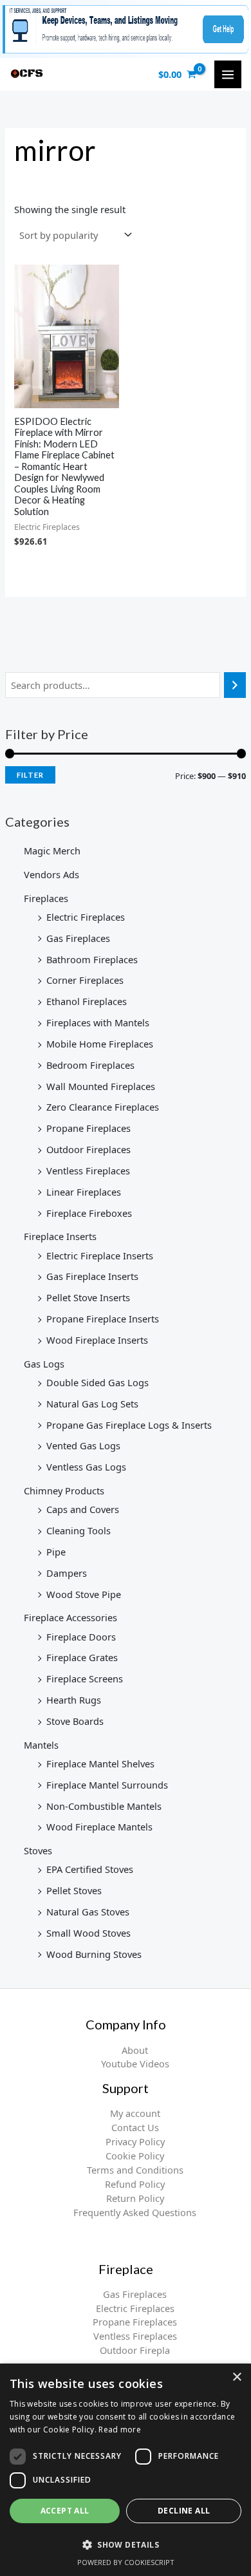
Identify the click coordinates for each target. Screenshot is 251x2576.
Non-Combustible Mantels (104, 1806)
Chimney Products (64, 1490)
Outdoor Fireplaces (88, 1149)
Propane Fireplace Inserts (103, 1319)
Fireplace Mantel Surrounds (107, 1785)
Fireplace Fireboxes (89, 1213)
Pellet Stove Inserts (88, 1297)
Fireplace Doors (81, 1637)
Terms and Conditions (135, 2170)
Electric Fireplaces (86, 917)
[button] (126, 2544)
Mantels (41, 1745)
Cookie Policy (135, 2156)
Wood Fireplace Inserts (97, 1340)
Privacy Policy (135, 2141)
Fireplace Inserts (60, 1236)
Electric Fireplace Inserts (100, 1255)
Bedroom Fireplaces (90, 1065)
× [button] (237, 2377)
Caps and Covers (83, 1509)
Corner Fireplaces (85, 980)
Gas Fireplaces (78, 938)
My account (135, 2113)
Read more (120, 2430)
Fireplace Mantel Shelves (100, 1763)
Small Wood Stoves (88, 1933)
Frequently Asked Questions (135, 2212)
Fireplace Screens (85, 1678)
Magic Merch (52, 851)
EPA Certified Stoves (90, 1869)
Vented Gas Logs (83, 1445)
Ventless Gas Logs (86, 1467)
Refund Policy (135, 2184)
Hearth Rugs (74, 1700)
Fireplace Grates (82, 1657)
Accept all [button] (65, 2511)
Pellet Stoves (74, 1890)
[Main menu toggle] (228, 74)
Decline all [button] (184, 2511)
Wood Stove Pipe (84, 1594)
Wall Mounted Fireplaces (101, 1086)
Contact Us (135, 2127)
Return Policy (135, 2198)
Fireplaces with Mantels (98, 1022)
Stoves (38, 1850)
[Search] (235, 685)
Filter (30, 775)
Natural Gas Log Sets (92, 1404)
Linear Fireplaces (84, 1192)
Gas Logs (44, 1364)
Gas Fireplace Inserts (92, 1276)
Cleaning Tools (79, 1530)
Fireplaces (46, 898)
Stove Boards (75, 1721)
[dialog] (126, 2470)
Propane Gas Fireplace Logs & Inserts (129, 1425)
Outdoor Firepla (135, 2350)
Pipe (56, 1552)
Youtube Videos (135, 2064)
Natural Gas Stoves (88, 1912)
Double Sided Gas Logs (98, 1382)
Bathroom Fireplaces (92, 959)
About (135, 2050)
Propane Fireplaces (88, 1128)
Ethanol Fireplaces (87, 1001)
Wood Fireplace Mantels (99, 1827)
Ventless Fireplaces (88, 1170)
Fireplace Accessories (70, 1617)
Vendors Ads (51, 874)
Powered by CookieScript (126, 2562)
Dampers (67, 1573)
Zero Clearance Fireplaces (103, 1107)
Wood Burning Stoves (94, 1954)
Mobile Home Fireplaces (100, 1044)
